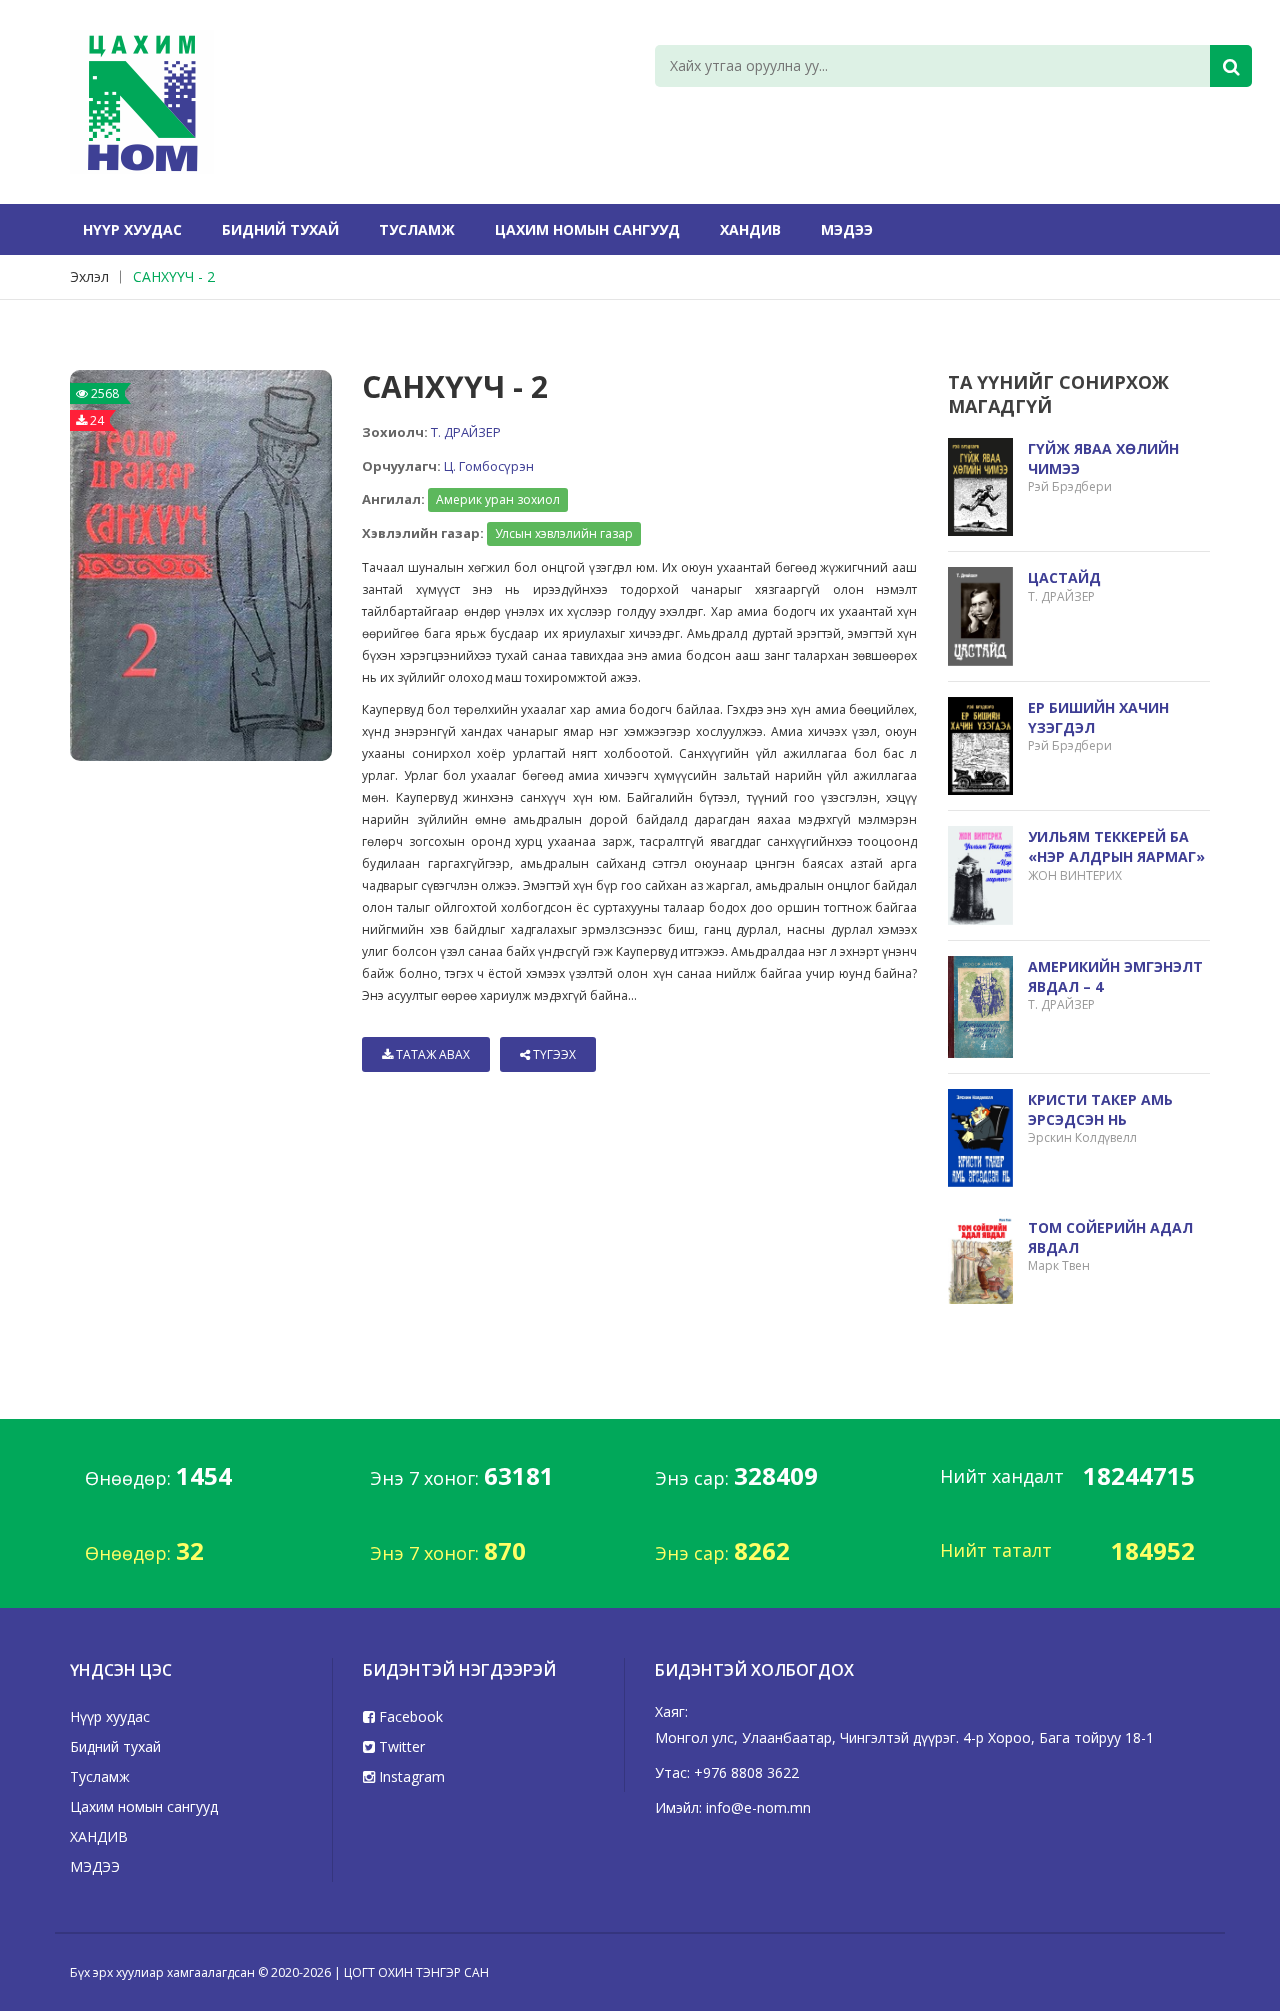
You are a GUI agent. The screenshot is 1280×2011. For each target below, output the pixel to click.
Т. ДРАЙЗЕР (466, 432)
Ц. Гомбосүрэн (489, 466)
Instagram (410, 1776)
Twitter (400, 1746)
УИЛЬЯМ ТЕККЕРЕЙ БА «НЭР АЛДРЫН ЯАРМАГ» (1116, 846)
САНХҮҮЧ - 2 (174, 276)
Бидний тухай (280, 229)
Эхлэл (89, 276)
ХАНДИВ (750, 229)
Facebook (409, 1716)
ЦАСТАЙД (1064, 577)
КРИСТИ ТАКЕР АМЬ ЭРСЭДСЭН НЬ (1100, 1109)
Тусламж (417, 229)
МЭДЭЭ (847, 229)
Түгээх (553, 1054)
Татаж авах (431, 1054)
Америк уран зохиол (498, 499)
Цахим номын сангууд (587, 229)
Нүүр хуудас (132, 229)
